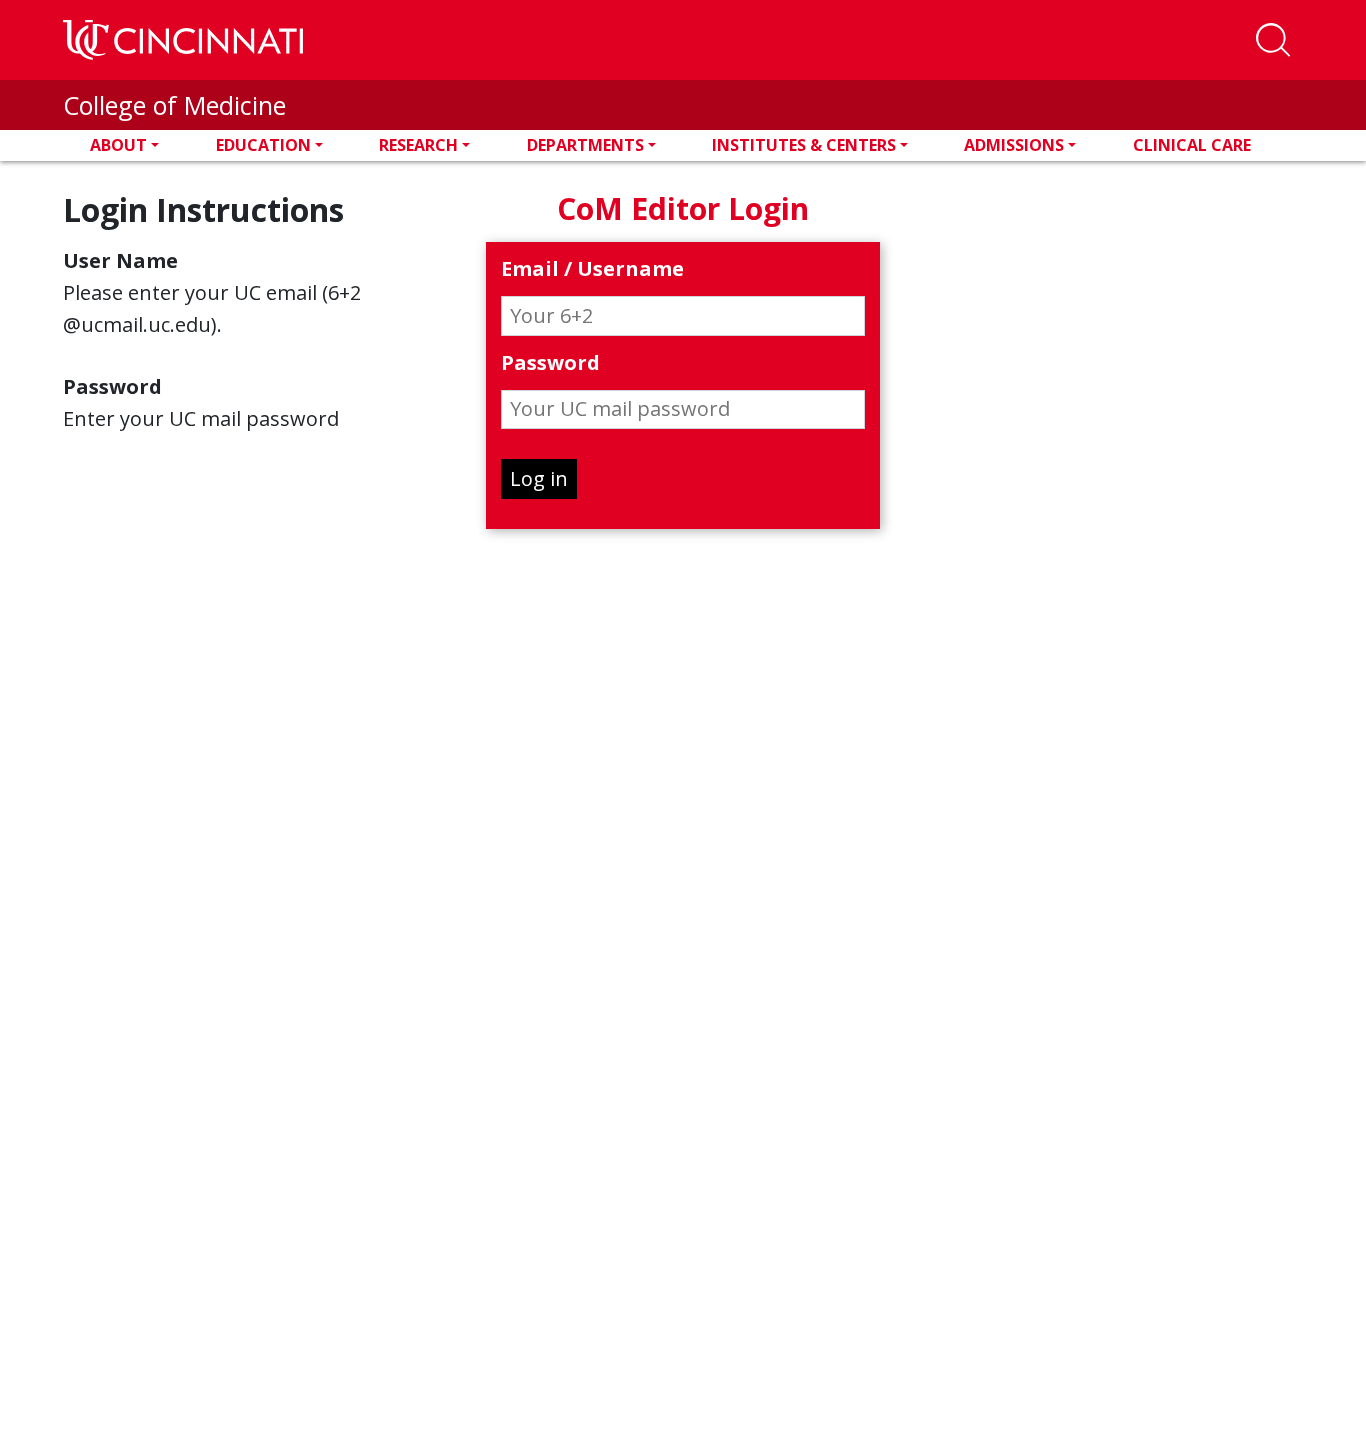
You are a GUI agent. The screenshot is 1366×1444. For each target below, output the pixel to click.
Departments (585, 145)
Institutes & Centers (804, 145)
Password (550, 363)
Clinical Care (1192, 145)
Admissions (1014, 145)
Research (418, 145)
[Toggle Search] (1273, 40)
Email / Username (592, 269)
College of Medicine (174, 105)
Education (263, 145)
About (118, 145)
